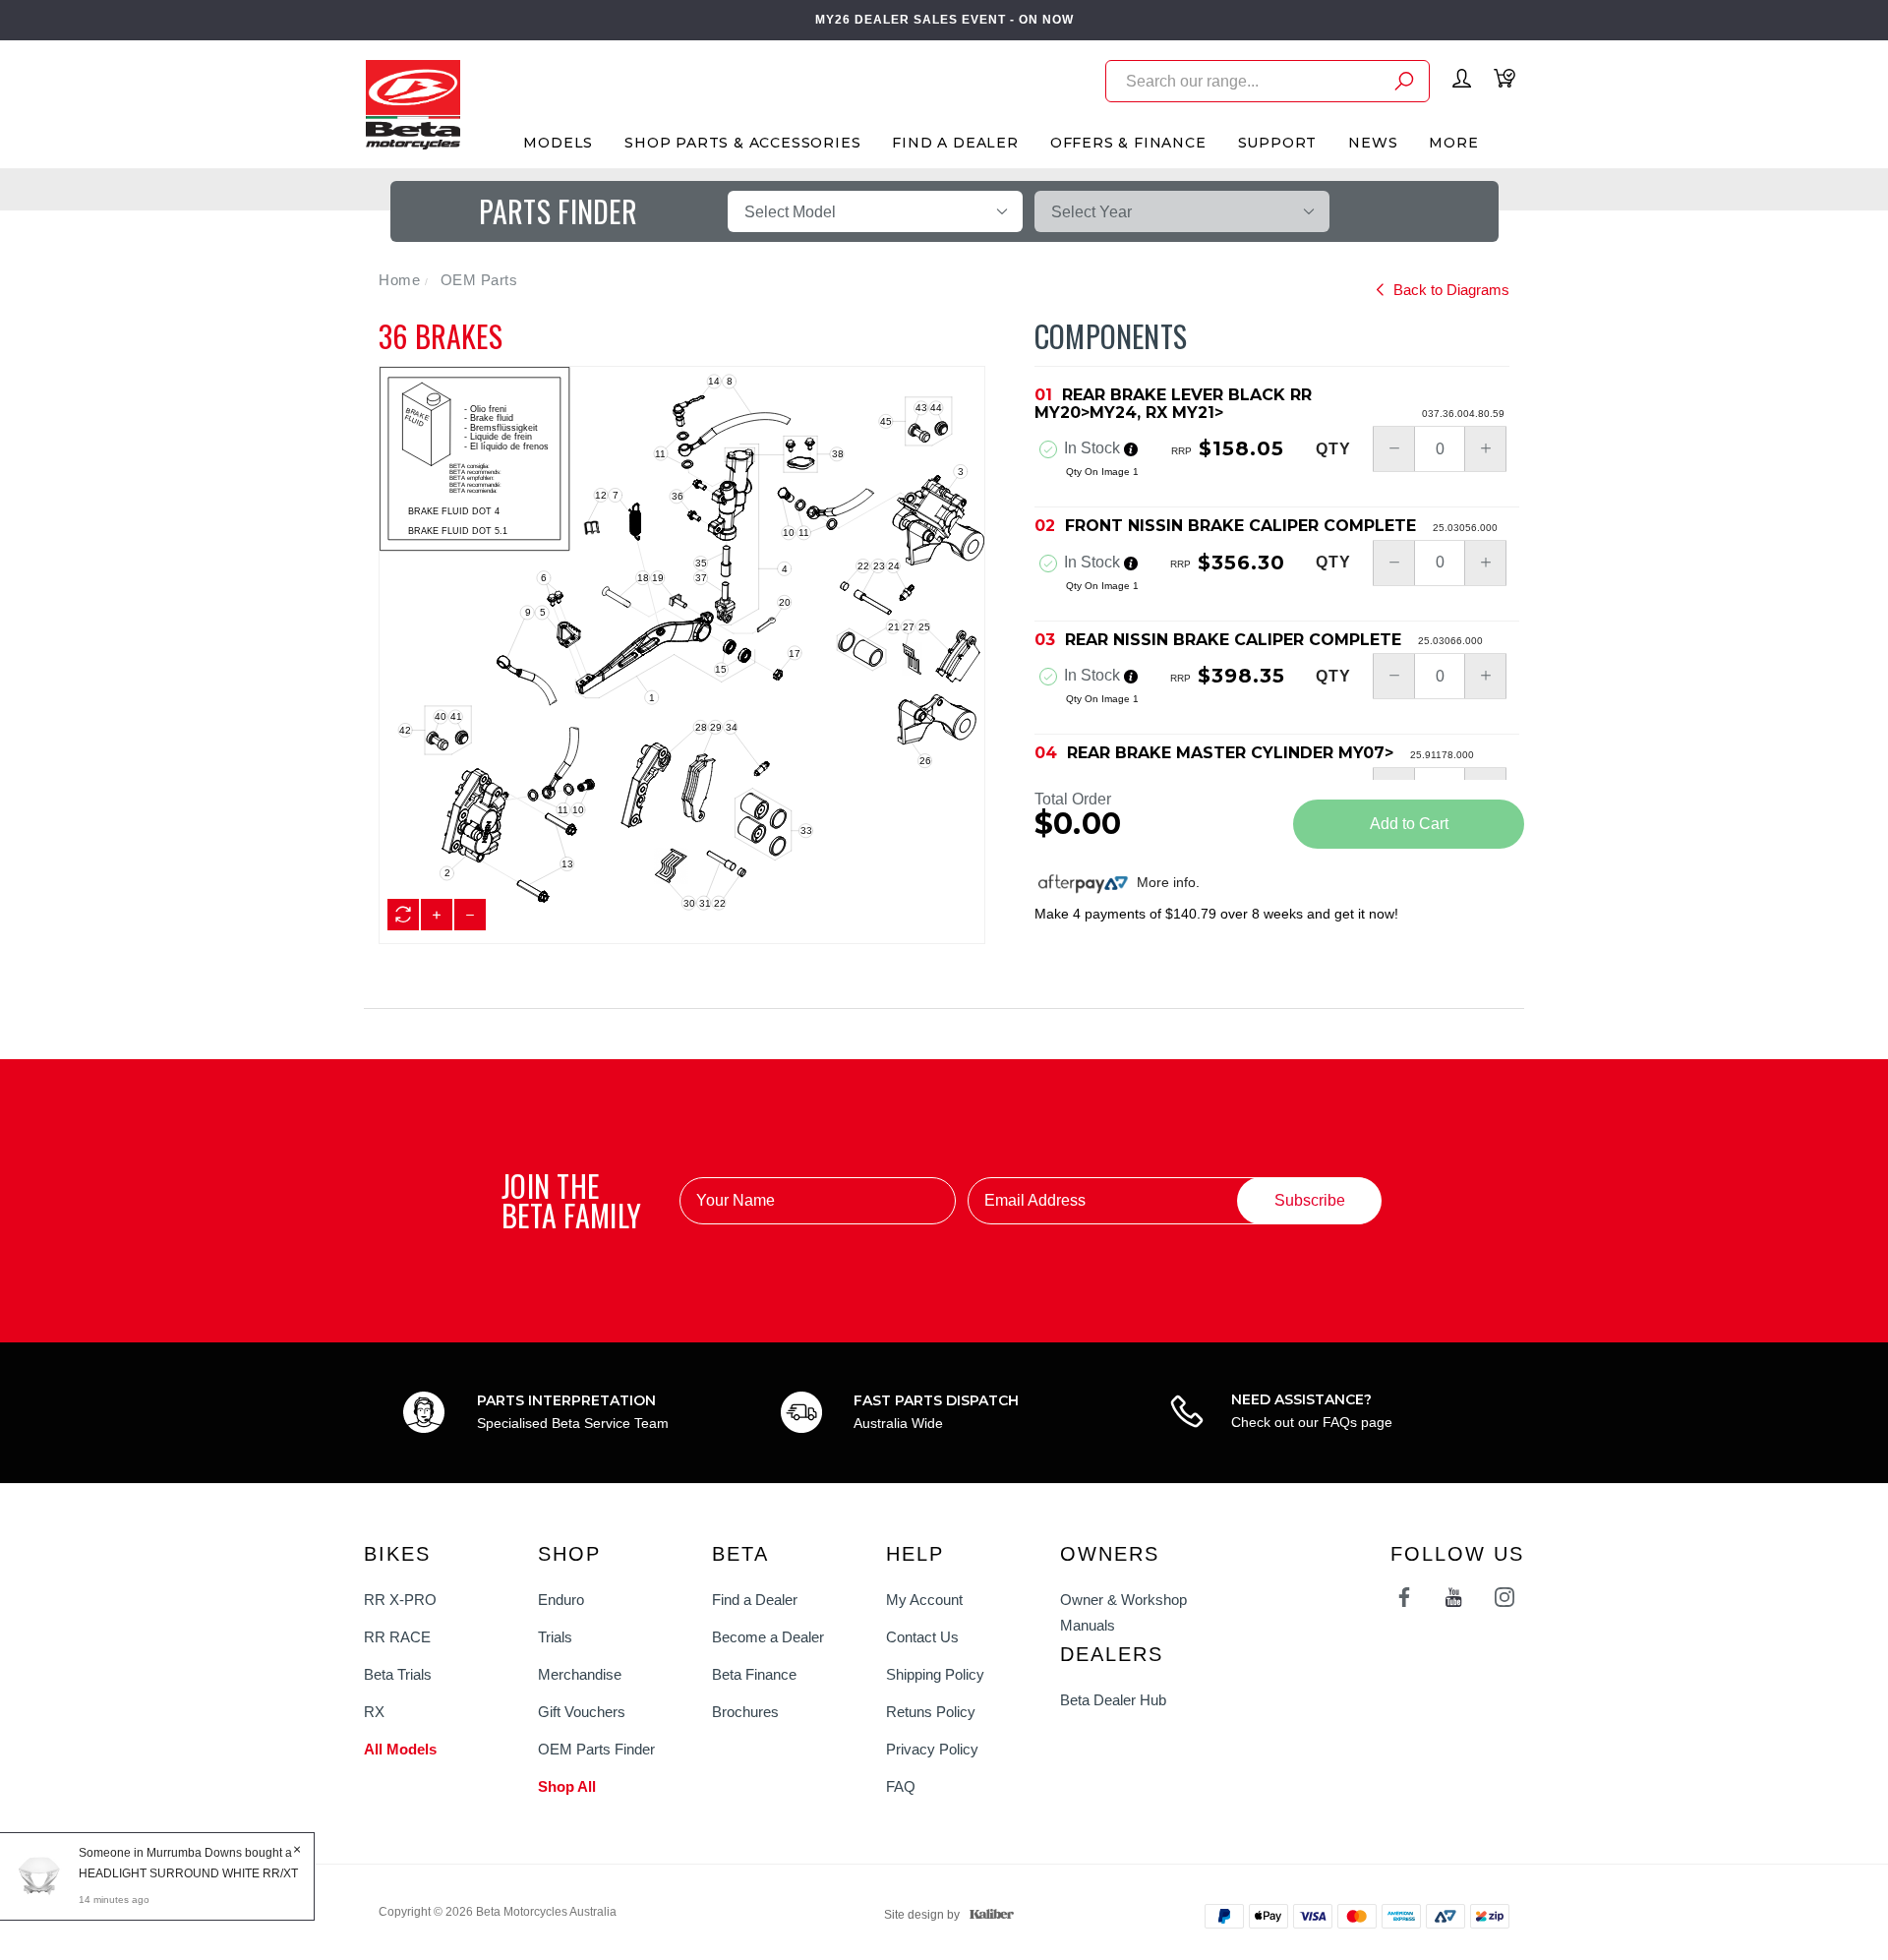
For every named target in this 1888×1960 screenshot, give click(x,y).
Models (558, 143)
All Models (400, 1749)
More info (1164, 882)
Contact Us (922, 1637)
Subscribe (1310, 1200)
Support (1278, 143)
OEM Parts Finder (596, 1749)
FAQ (901, 1786)
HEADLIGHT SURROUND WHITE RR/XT (188, 1873)
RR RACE (397, 1637)
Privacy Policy (932, 1749)
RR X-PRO (400, 1600)
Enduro (561, 1600)
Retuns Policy (931, 1712)
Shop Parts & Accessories (742, 143)
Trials (555, 1637)
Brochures (745, 1712)
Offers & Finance (1128, 143)
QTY (1333, 449)
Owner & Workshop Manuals (1123, 1612)
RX (374, 1712)
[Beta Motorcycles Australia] (413, 103)
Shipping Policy (935, 1674)
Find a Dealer (755, 1600)
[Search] (1404, 84)
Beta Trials (398, 1674)
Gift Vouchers (582, 1712)
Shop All (567, 1786)
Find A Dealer (955, 143)
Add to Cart (1409, 824)
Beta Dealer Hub (1113, 1700)
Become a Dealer (768, 1637)
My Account (924, 1600)
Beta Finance (754, 1674)
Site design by (922, 1915)
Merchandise (580, 1674)
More (1453, 143)
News (1373, 143)
